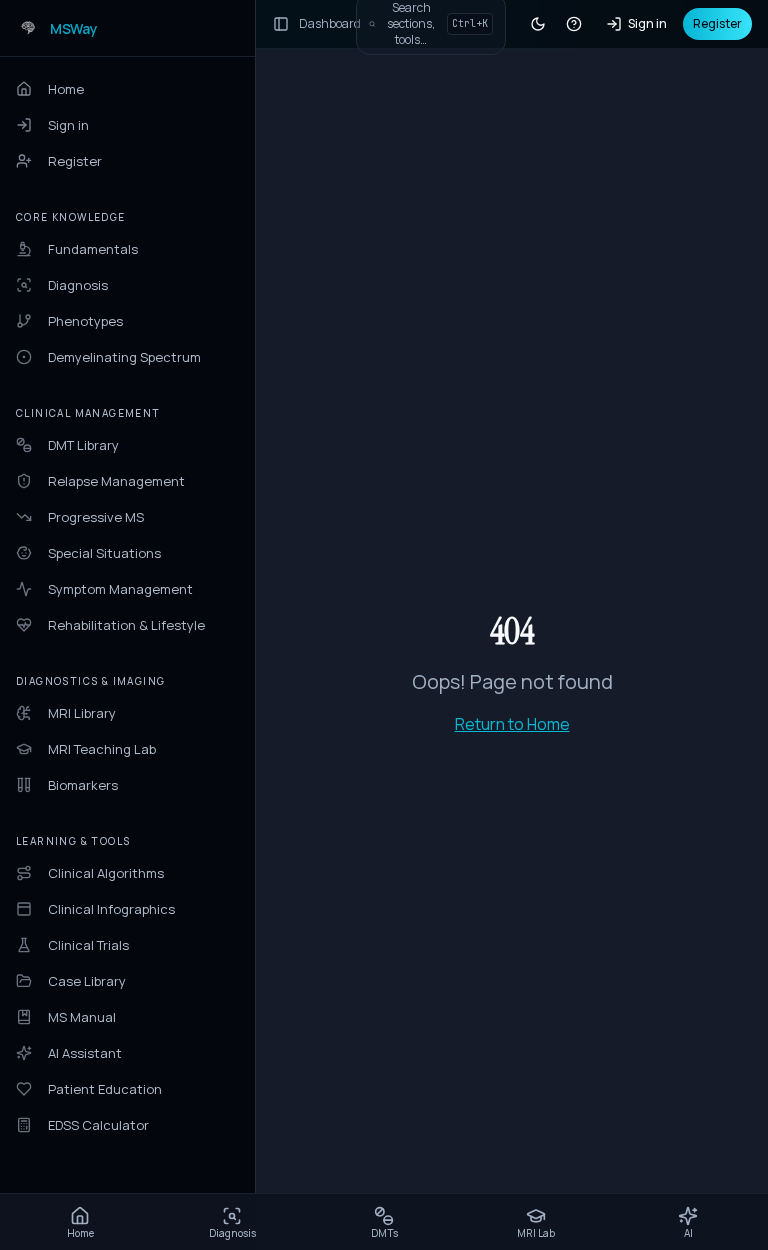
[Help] (574, 24)
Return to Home (512, 724)
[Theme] (538, 24)
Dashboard (330, 24)
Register (717, 23)
